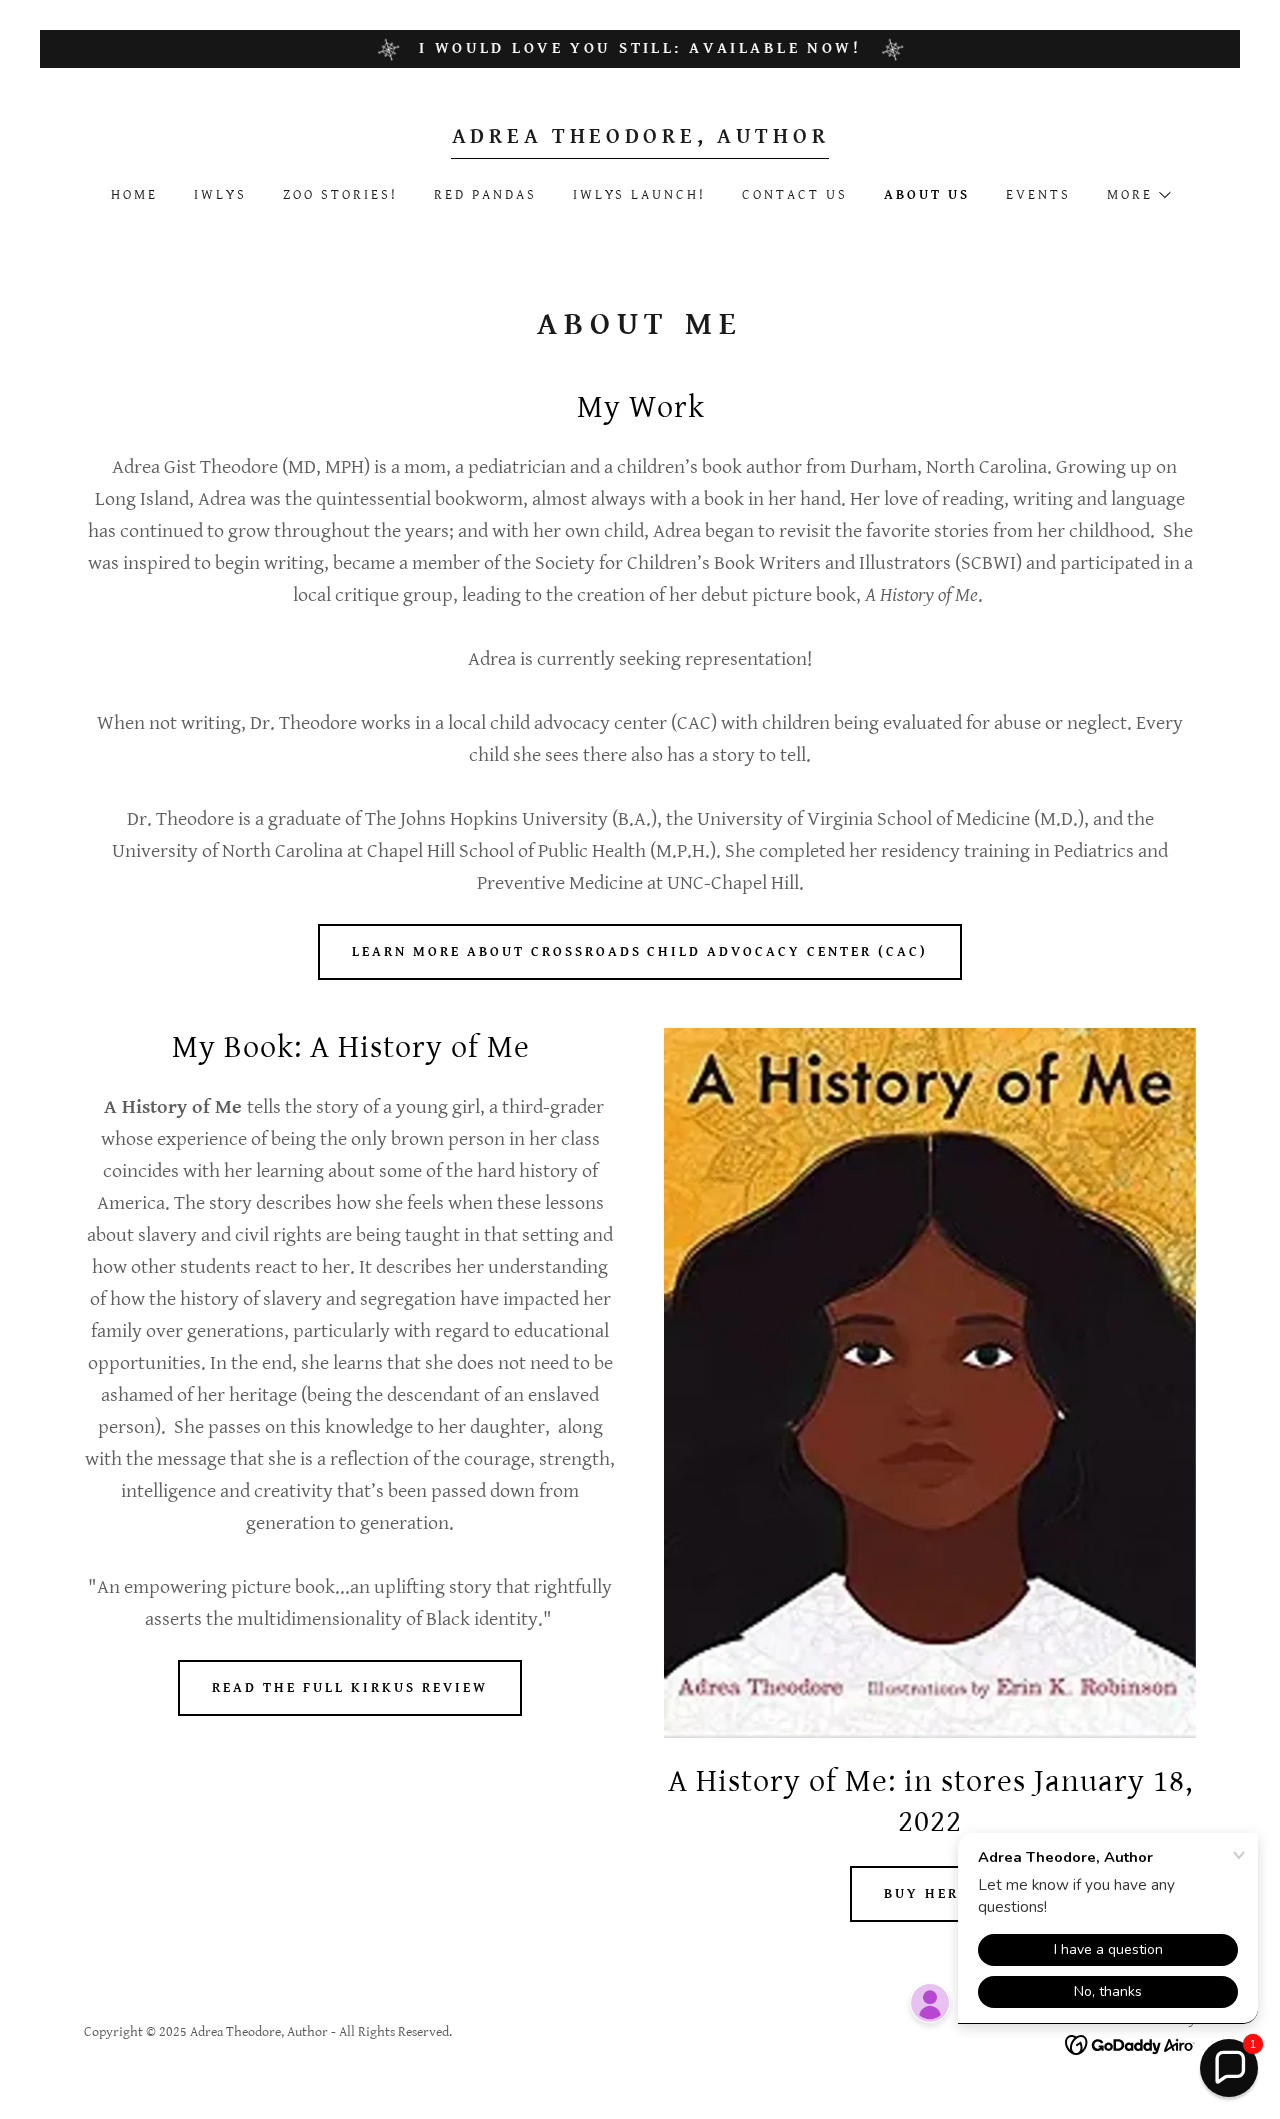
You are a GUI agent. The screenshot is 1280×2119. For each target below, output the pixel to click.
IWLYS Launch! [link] (640, 195)
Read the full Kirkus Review (350, 1688)
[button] (1138, 195)
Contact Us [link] (795, 195)
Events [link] (1038, 195)
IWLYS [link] (220, 195)
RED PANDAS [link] (485, 195)
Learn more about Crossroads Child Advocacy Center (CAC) (640, 952)
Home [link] (134, 195)
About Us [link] (927, 195)
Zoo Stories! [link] (340, 195)
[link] (640, 138)
